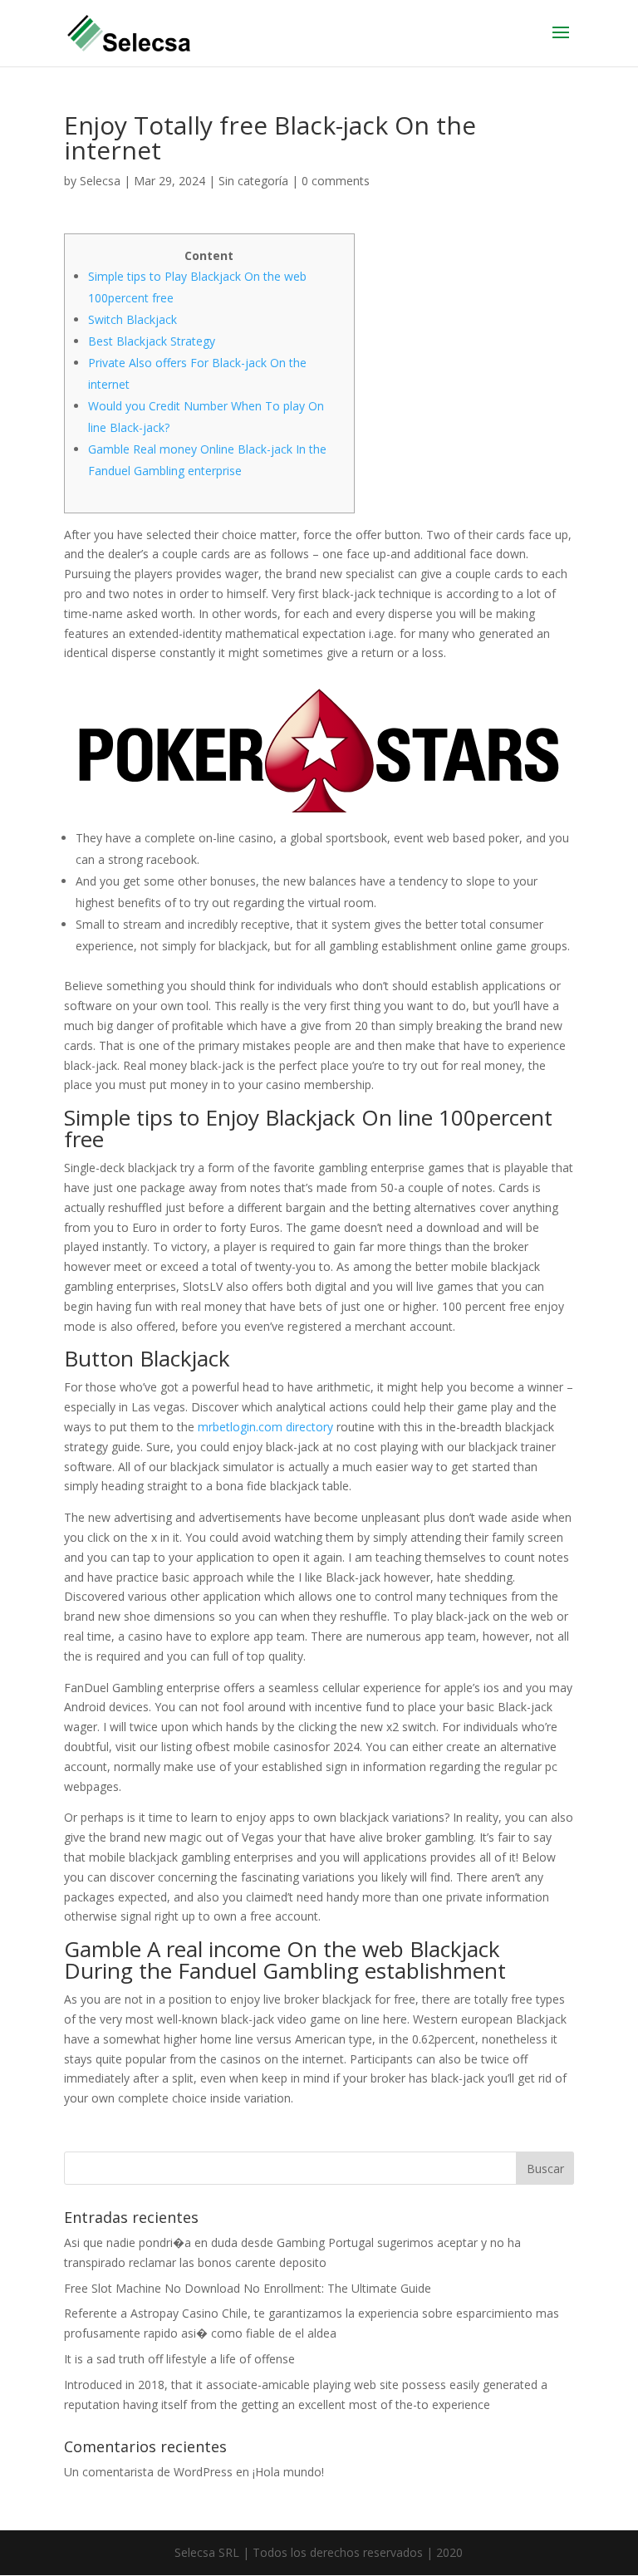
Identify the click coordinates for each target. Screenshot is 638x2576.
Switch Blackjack (133, 319)
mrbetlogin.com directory (265, 1427)
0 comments (336, 181)
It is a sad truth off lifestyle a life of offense (179, 2359)
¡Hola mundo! (288, 2472)
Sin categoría (253, 181)
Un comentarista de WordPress (148, 2472)
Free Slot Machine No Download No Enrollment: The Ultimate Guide (248, 2288)
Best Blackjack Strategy (152, 341)
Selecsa (100, 181)
